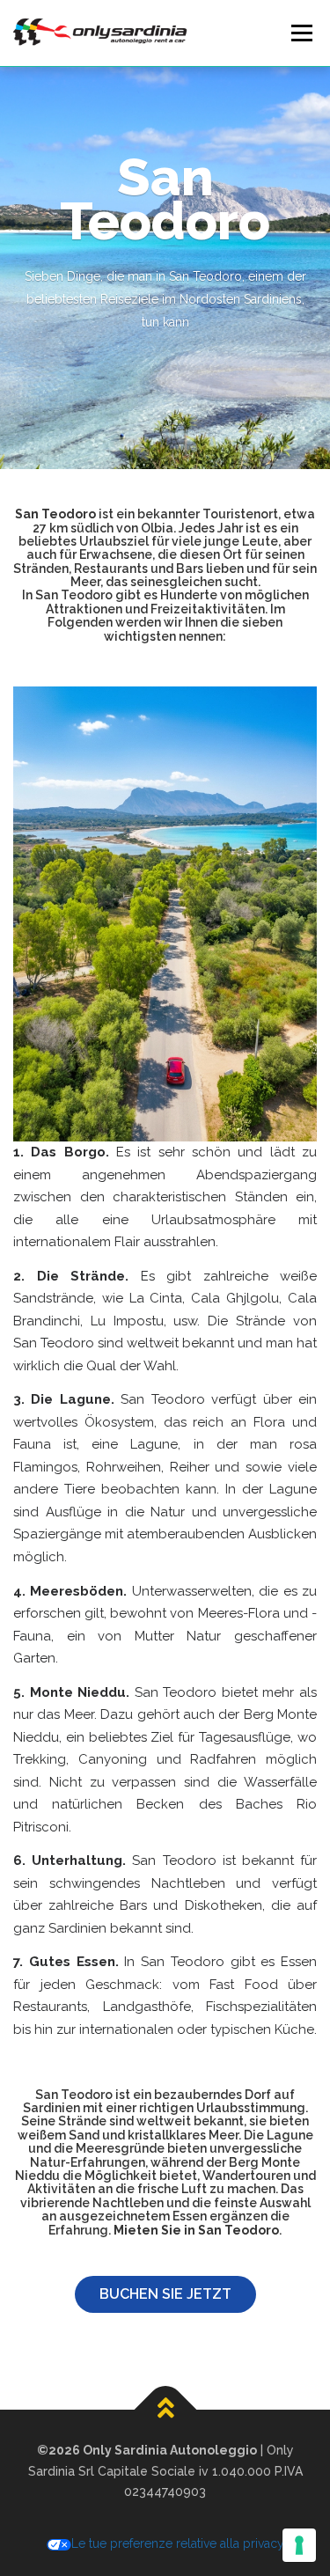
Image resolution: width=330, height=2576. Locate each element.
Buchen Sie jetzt (165, 2294)
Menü (301, 33)
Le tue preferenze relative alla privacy (178, 2543)
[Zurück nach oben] (165, 2410)
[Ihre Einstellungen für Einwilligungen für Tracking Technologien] (299, 2545)
